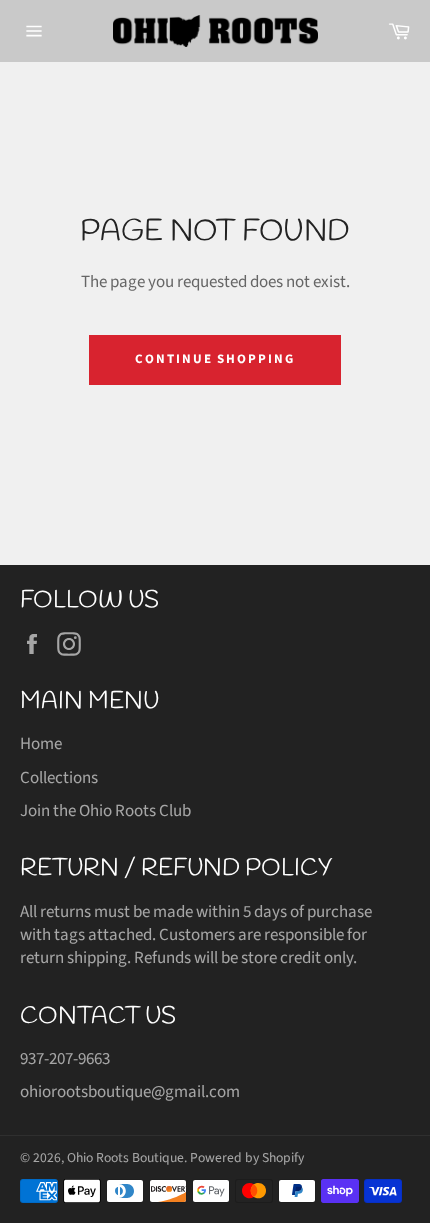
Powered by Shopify (247, 1157)
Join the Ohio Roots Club (105, 811)
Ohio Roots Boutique (125, 1157)
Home (41, 744)
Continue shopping (215, 359)
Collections (59, 778)
